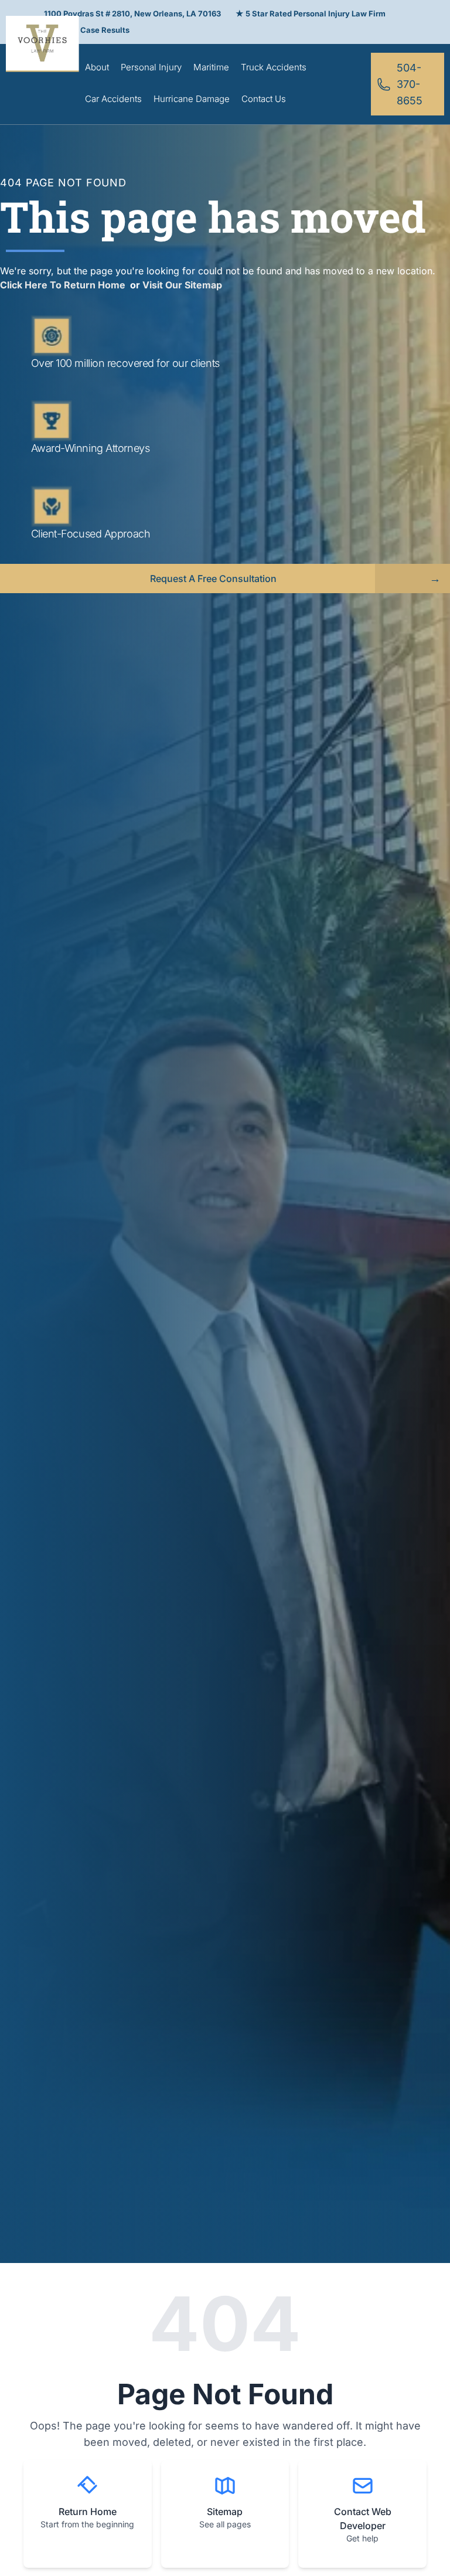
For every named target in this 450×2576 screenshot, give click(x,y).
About (97, 67)
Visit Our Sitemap (182, 285)
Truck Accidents (274, 67)
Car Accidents (113, 99)
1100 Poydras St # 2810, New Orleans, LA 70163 (132, 13)
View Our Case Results (87, 30)
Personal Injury (151, 67)
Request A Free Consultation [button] (213, 579)
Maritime (211, 67)
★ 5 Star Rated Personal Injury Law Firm (311, 13)
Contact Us (264, 99)
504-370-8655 (410, 84)
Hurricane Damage (192, 99)
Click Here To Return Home (64, 285)
